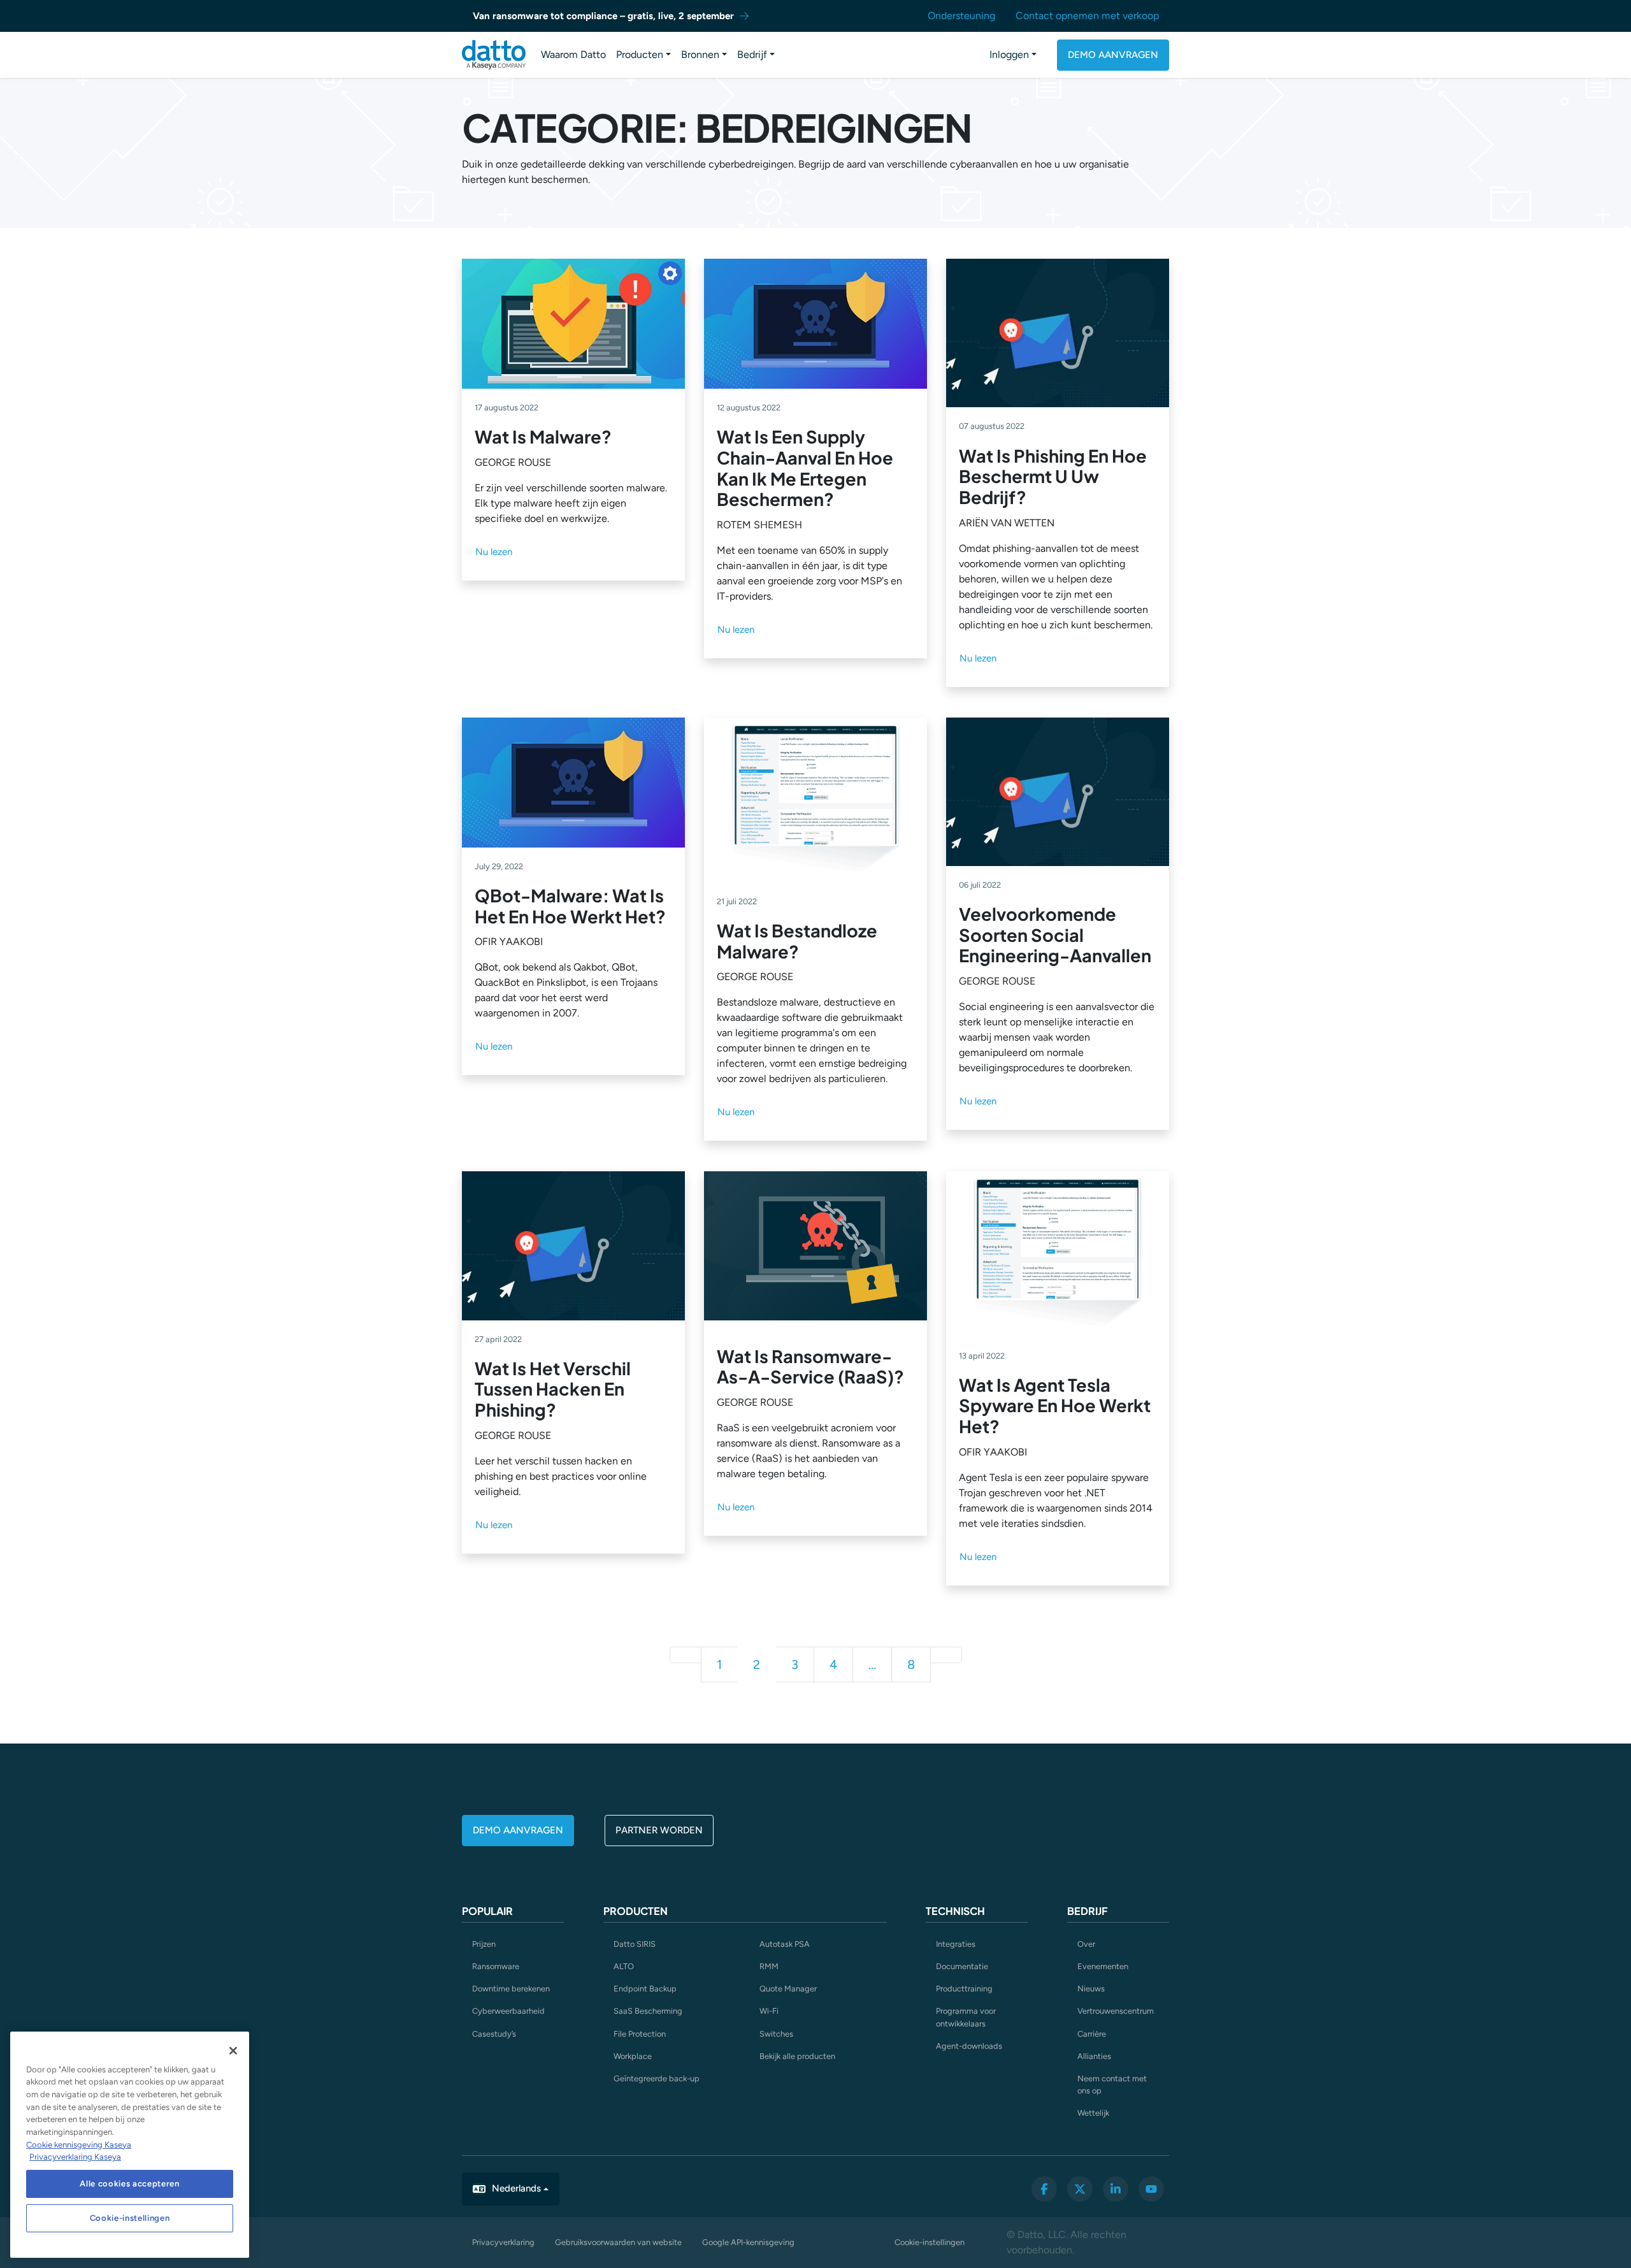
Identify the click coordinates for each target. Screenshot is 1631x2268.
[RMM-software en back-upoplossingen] (494, 55)
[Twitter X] (1080, 2189)
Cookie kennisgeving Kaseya (79, 2145)
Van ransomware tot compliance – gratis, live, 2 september (603, 16)
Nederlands (516, 2188)
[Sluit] (233, 2051)
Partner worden (659, 1830)
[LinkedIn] (1116, 2189)
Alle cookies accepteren (129, 2184)
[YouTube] (1151, 2189)
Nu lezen (494, 552)
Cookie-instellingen (930, 2242)
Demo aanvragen (1113, 55)
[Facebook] (1044, 2189)
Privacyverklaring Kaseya (75, 2157)
